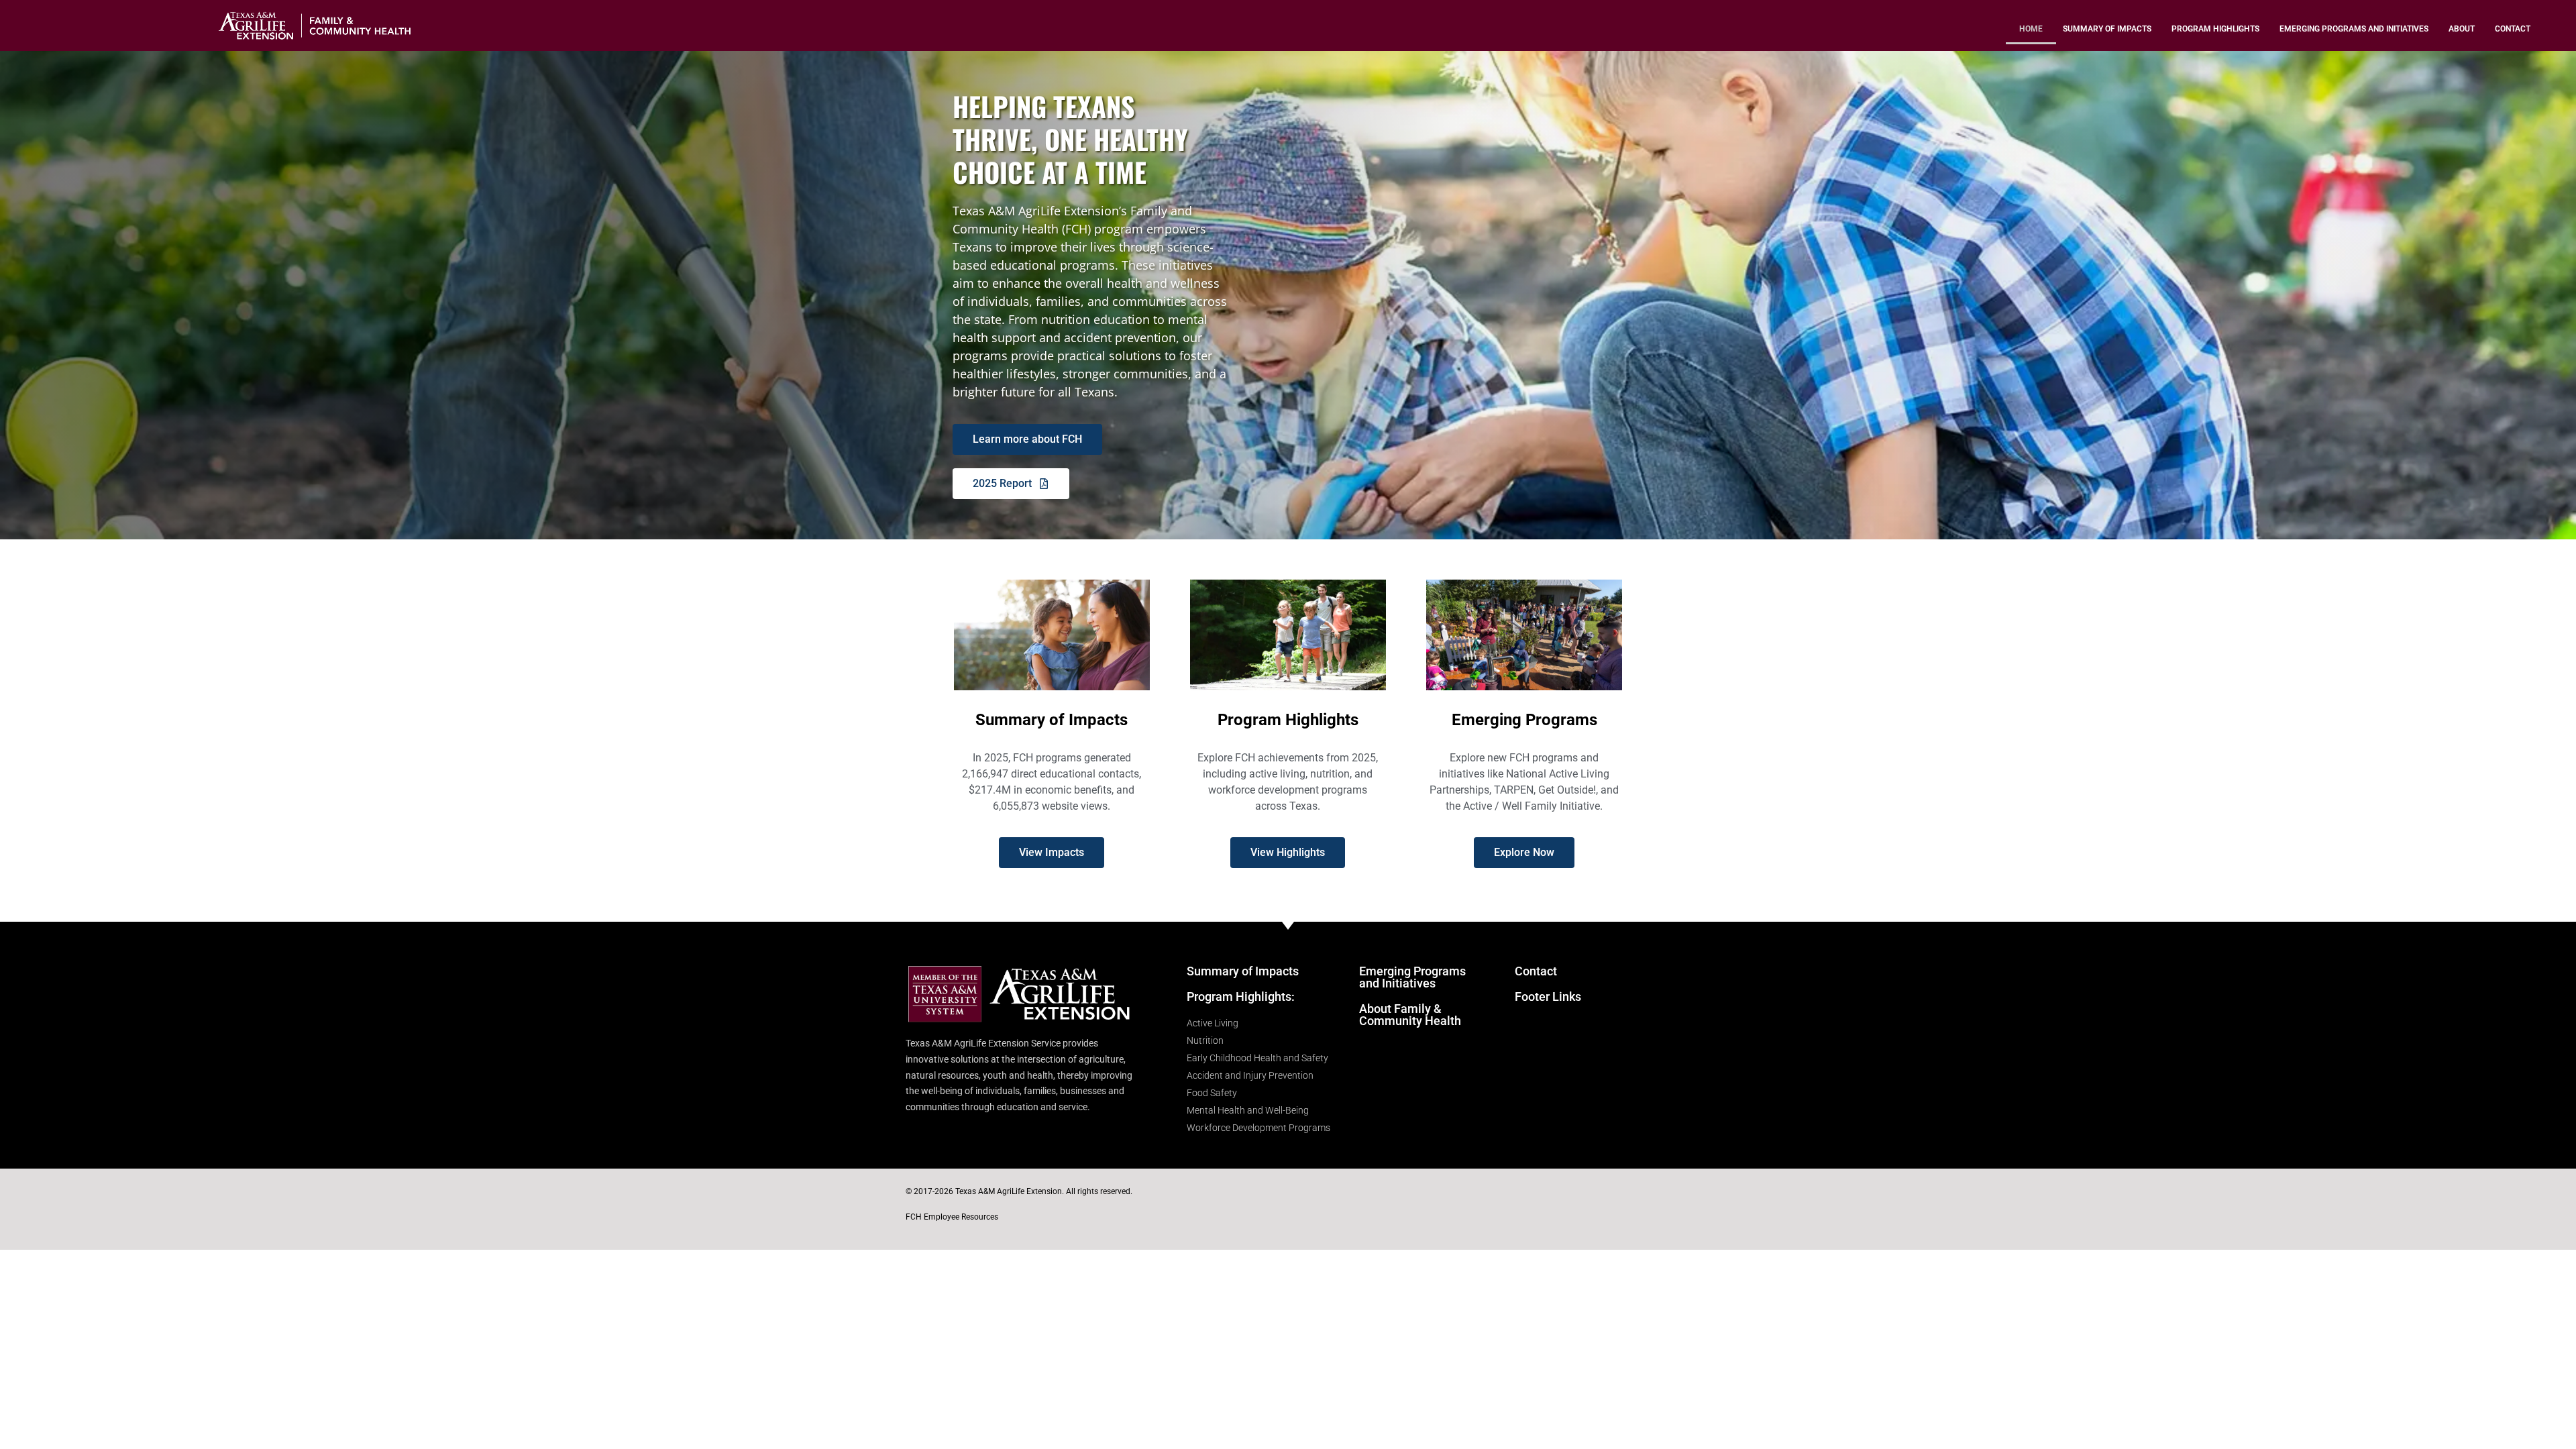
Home (2031, 29)
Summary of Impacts (2107, 29)
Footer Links (1548, 997)
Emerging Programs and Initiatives (2354, 29)
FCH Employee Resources (952, 1217)
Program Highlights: (1241, 997)
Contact (2513, 29)
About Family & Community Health (1410, 1015)
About (2462, 29)
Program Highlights (2215, 29)
